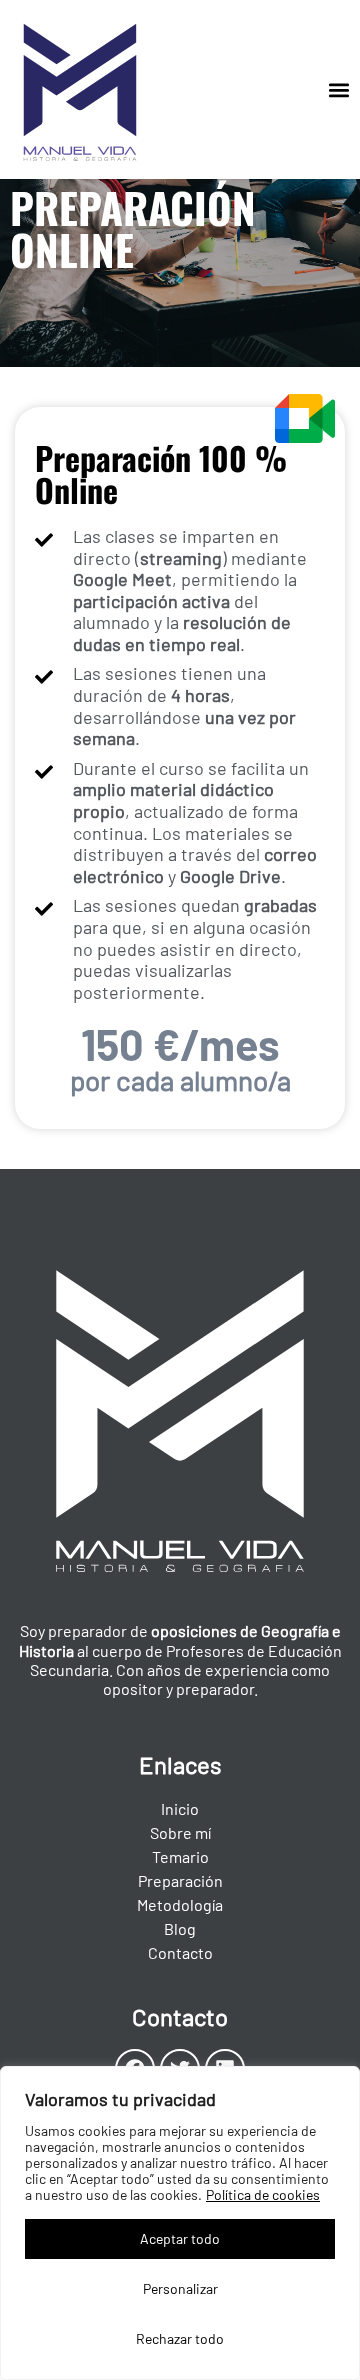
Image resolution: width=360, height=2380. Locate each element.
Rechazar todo (180, 2338)
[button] (338, 89)
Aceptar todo (180, 2238)
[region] (180, 2223)
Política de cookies (263, 2194)
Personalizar (180, 2288)
